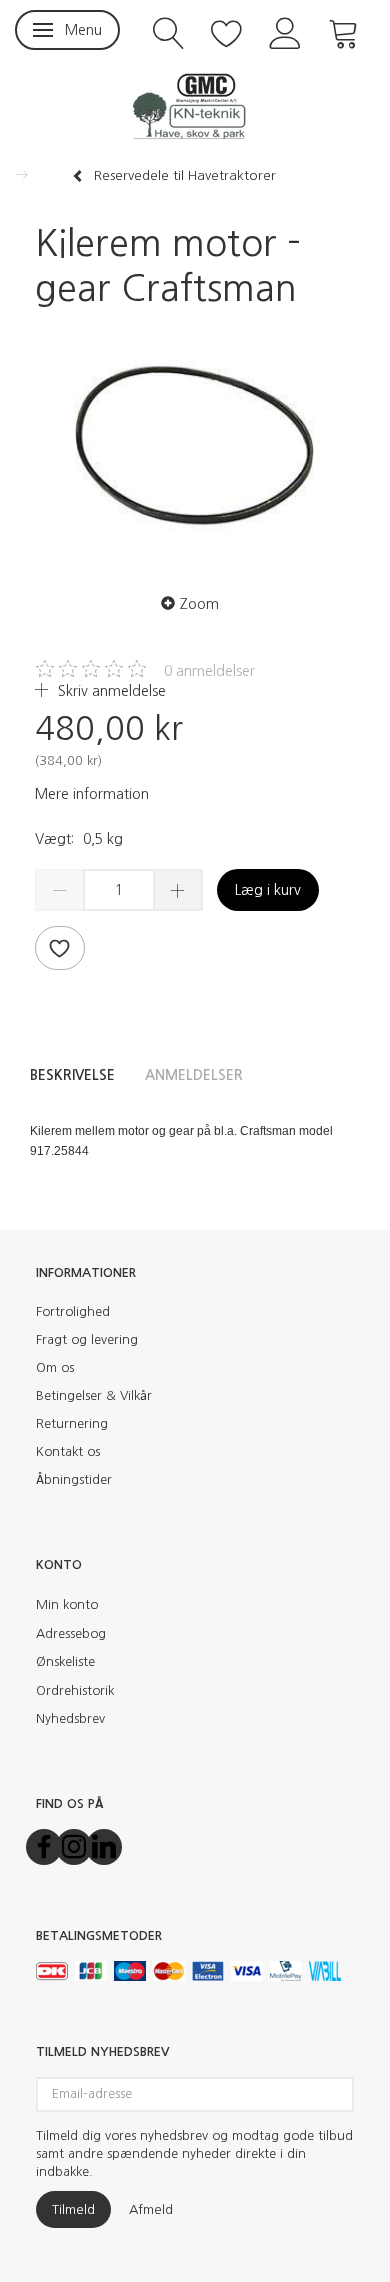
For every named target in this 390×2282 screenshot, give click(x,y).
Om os (55, 1367)
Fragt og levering (87, 1339)
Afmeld (151, 2209)
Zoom (199, 604)
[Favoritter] (227, 31)
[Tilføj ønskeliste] (60, 948)
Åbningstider (74, 1479)
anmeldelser (209, 671)
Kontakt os (68, 1451)
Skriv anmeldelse (110, 691)
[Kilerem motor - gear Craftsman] (195, 446)
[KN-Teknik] (195, 105)
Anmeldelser (194, 1075)
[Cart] (344, 31)
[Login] (285, 31)
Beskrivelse (72, 1075)
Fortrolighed (73, 1311)
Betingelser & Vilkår (94, 1395)
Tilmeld (73, 2209)
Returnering (72, 1423)
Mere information (92, 794)
